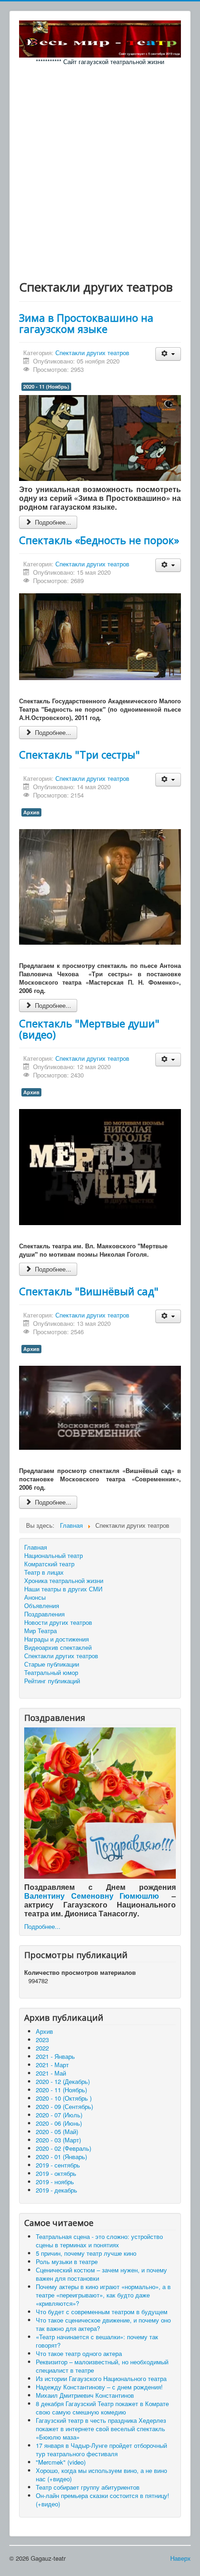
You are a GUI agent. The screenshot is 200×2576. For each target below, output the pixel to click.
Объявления (42, 1606)
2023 (42, 2040)
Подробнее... (52, 522)
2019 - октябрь (56, 2173)
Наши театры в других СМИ (63, 1589)
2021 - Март (52, 2065)
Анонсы (35, 1597)
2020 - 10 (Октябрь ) (64, 2098)
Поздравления (44, 1614)
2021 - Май (51, 2073)
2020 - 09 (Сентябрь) (64, 2106)
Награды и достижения (57, 1639)
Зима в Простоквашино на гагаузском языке (86, 323)
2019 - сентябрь (58, 2165)
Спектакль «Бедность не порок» (99, 540)
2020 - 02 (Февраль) (63, 2148)
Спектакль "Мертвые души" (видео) (89, 1029)
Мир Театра (40, 1631)
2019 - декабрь (57, 2190)
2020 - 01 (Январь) (61, 2157)
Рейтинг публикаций (52, 1681)
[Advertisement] (100, 170)
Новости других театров (58, 1622)
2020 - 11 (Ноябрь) (46, 386)
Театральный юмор (51, 1673)
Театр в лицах (44, 1572)
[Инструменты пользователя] (168, 354)
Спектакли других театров (92, 353)
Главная (36, 1547)
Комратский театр (49, 1564)
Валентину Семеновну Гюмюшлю (92, 1896)
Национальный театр (53, 1556)
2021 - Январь (55, 2056)
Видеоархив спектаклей (58, 1648)
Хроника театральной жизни (64, 1581)
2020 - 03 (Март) (58, 2140)
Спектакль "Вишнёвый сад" (89, 1291)
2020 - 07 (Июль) (59, 2115)
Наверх (180, 2558)
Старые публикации (52, 1664)
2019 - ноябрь (55, 2182)
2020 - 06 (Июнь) (59, 2123)
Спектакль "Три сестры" (80, 754)
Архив (31, 812)
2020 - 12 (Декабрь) (63, 2081)
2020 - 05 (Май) (57, 2132)
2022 (42, 2048)
